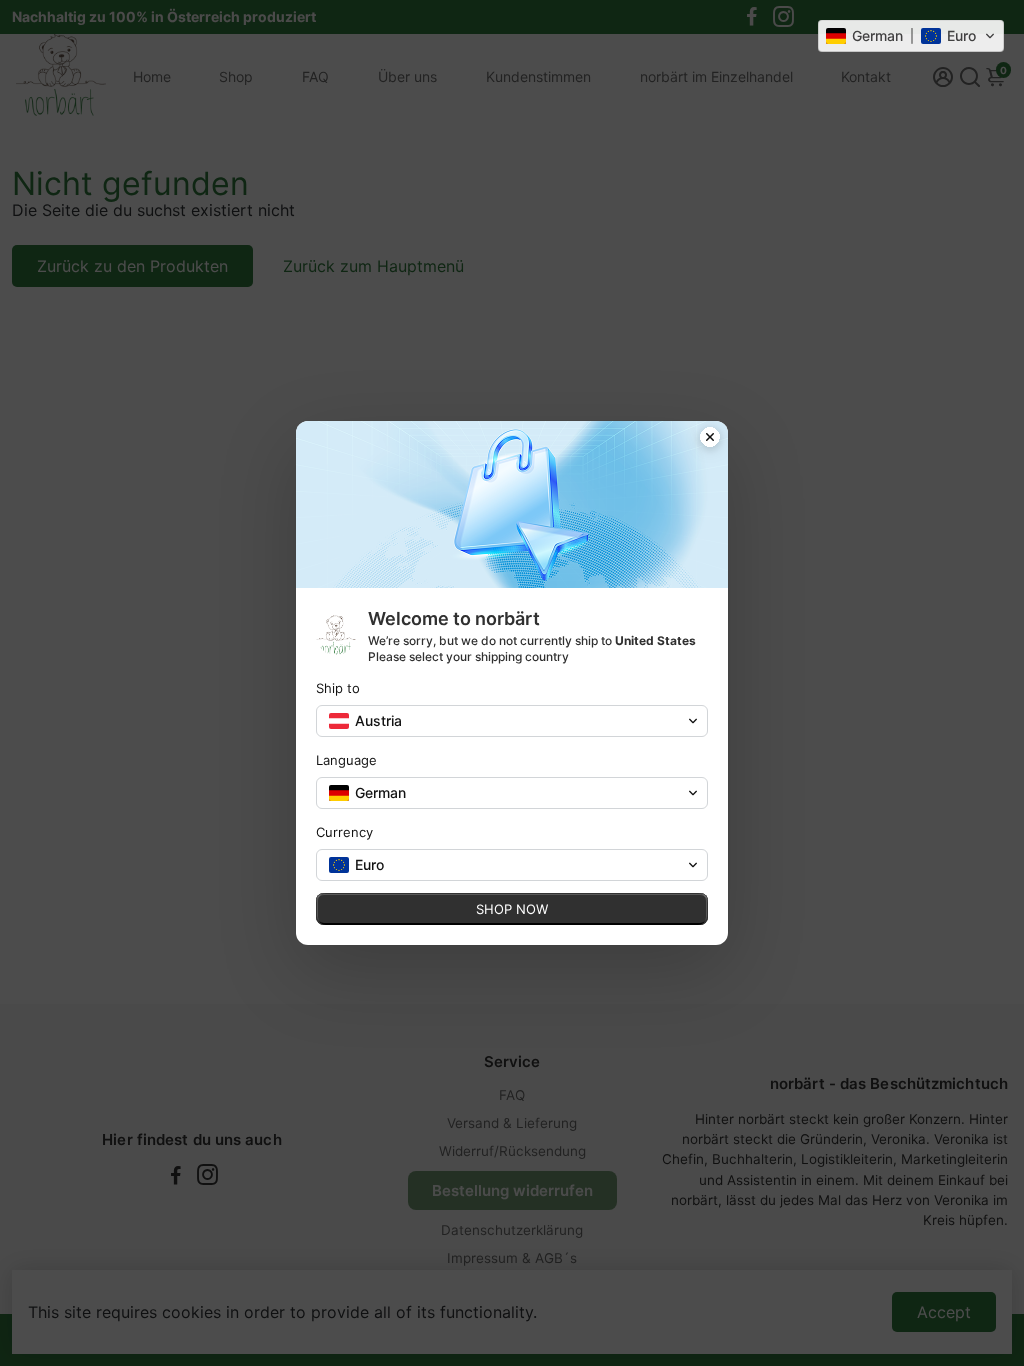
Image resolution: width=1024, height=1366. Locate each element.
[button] (911, 36)
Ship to (338, 688)
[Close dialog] (710, 439)
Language (346, 760)
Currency (344, 832)
